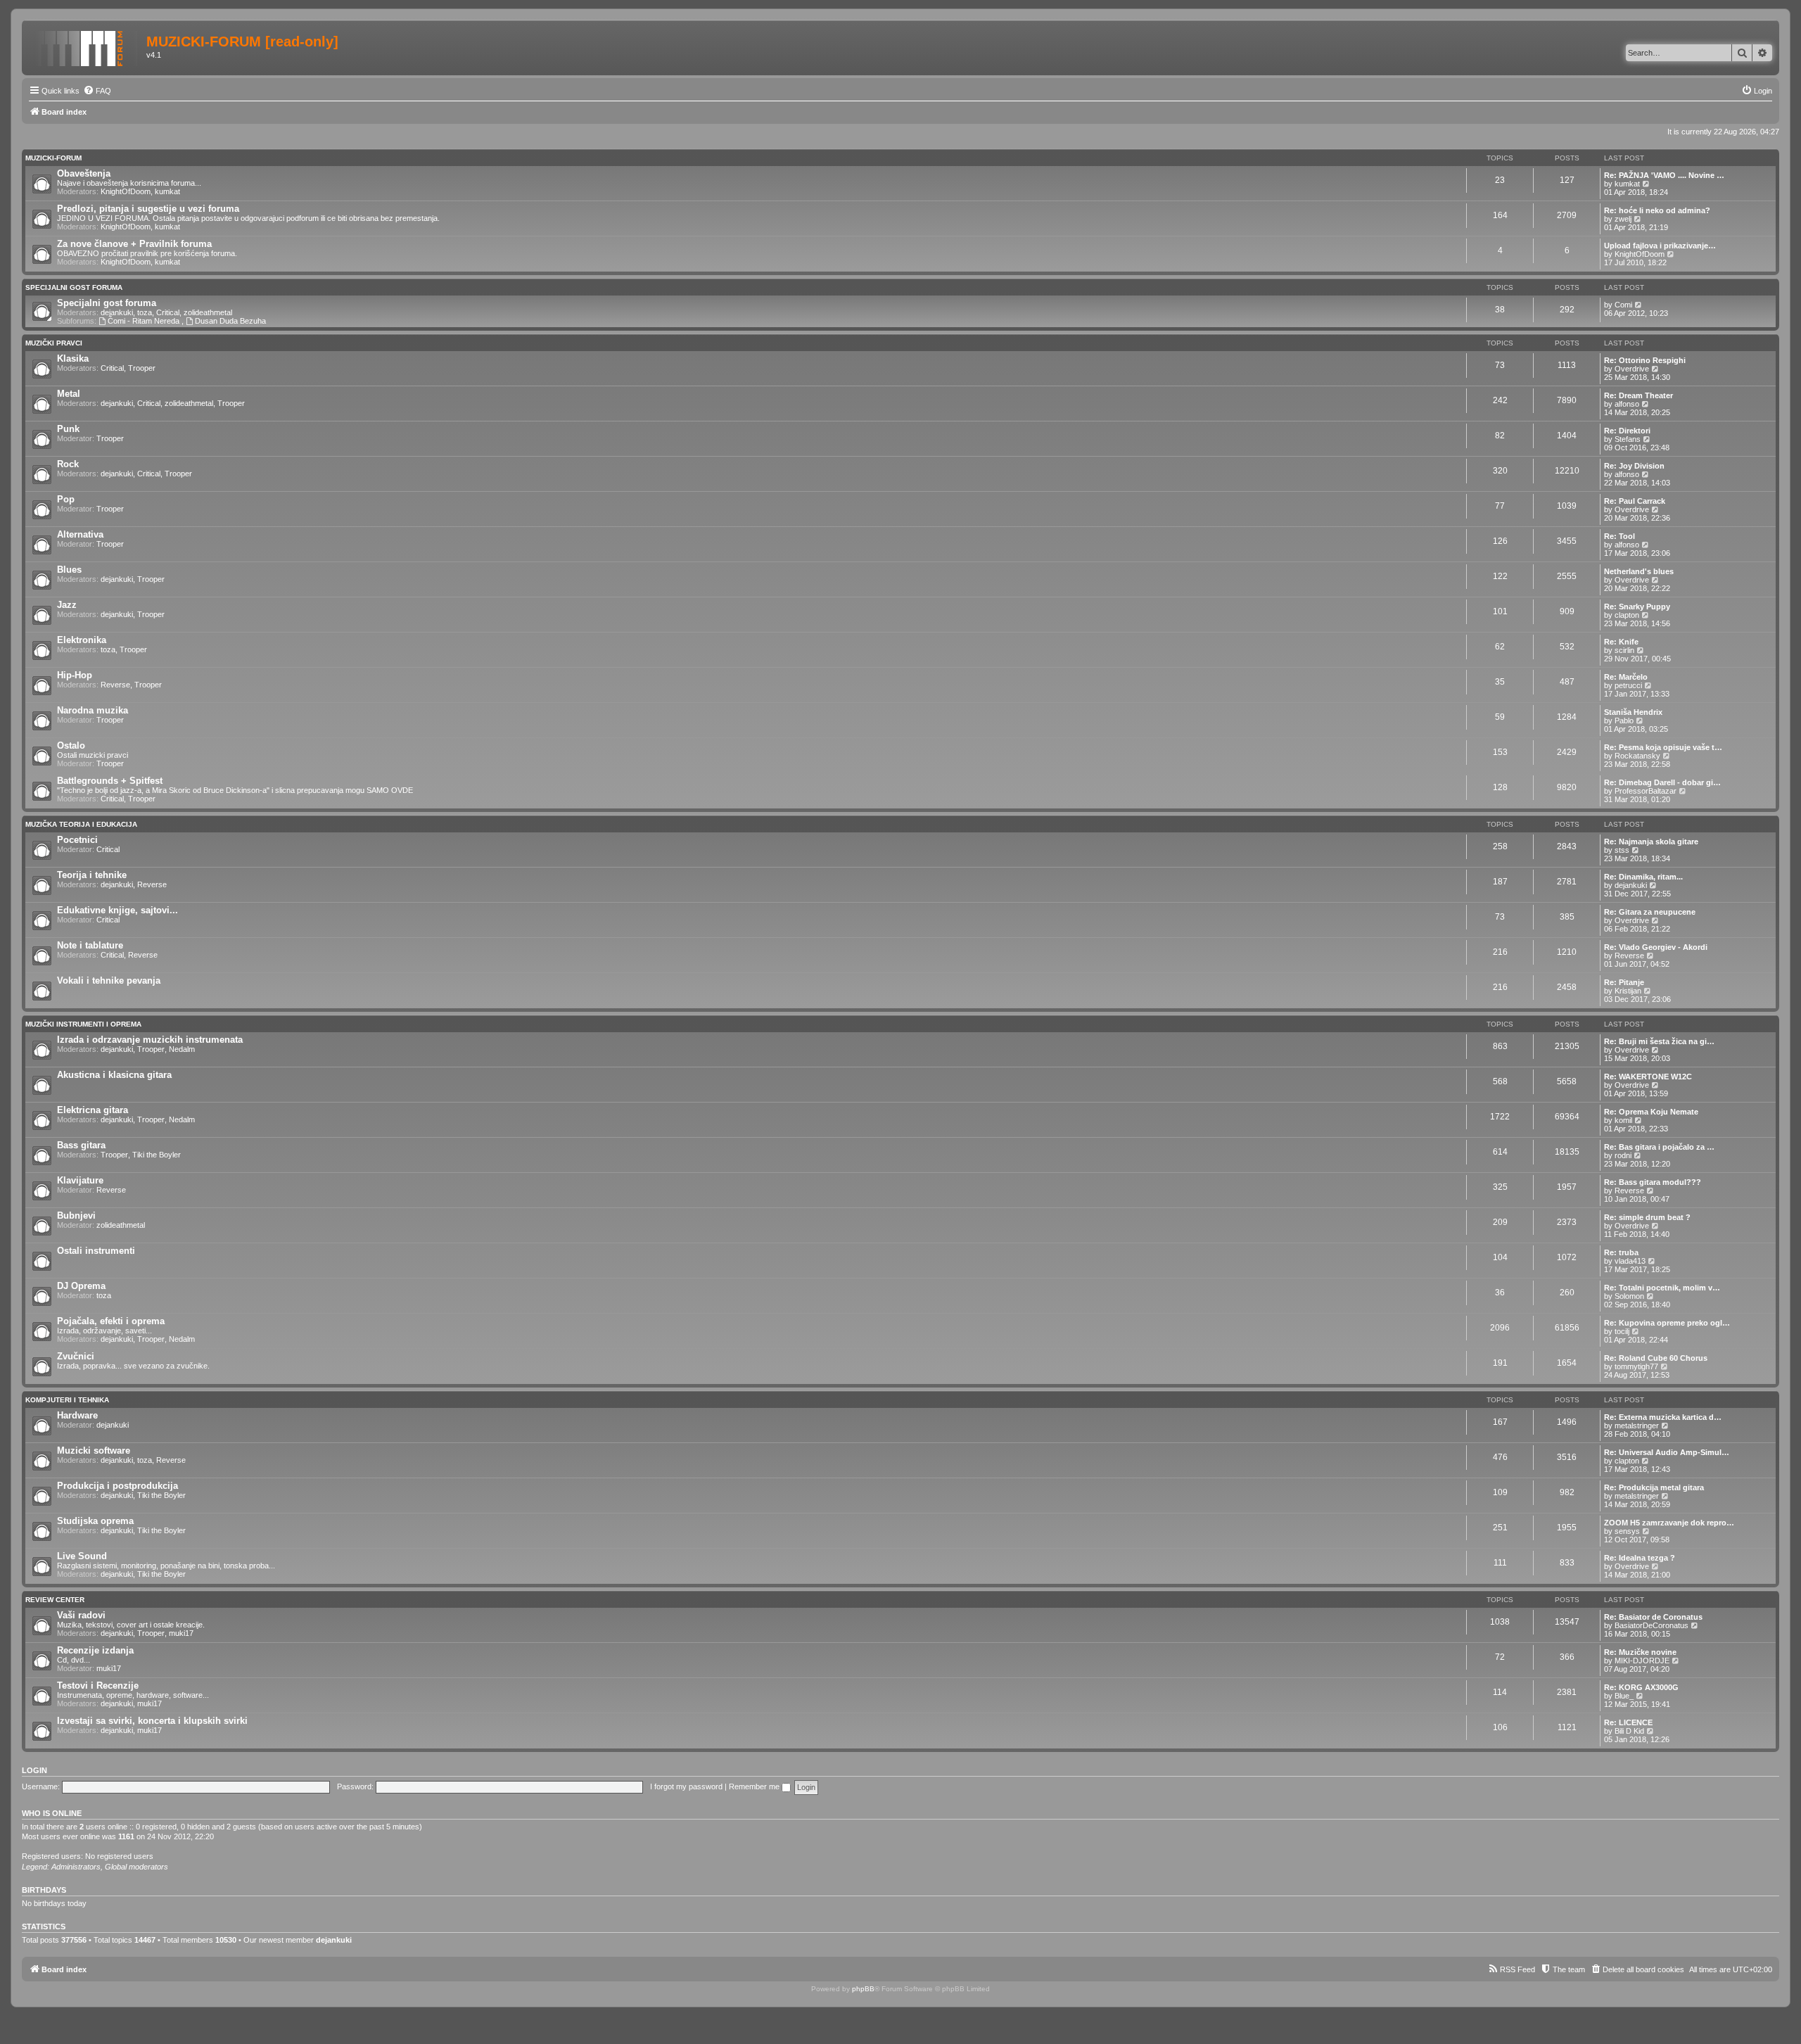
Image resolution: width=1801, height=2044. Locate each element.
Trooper (142, 368)
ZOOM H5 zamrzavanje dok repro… (1669, 1523)
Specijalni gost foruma (74, 287)
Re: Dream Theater (1638, 395)
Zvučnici (76, 1356)
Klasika (73, 358)
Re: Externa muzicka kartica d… (1663, 1417)
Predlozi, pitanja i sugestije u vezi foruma (148, 209)
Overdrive (1632, 369)
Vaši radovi (81, 1615)
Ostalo (71, 745)
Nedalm (182, 1049)
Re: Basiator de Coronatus (1653, 1617)
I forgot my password (686, 1786)
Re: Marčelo (1626, 677)
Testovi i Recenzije (98, 1686)
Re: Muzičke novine (1640, 1652)
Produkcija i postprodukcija (117, 1486)
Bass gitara (81, 1145)
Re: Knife (1621, 642)
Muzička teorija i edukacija (81, 824)
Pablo (1624, 721)
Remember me (755, 1786)
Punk (68, 429)
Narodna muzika (93, 710)
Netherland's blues (1639, 571)
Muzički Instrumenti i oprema (83, 1024)
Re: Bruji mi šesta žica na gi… (1659, 1041)
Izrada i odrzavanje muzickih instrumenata (150, 1040)
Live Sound (82, 1556)
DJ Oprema (81, 1286)
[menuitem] (97, 91)
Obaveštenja (84, 173)
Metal (69, 394)
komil (1623, 1120)
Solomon (1629, 1296)
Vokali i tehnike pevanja (109, 980)
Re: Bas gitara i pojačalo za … (1659, 1147)
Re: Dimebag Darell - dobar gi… (1662, 782)
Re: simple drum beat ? (1647, 1217)
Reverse (115, 685)
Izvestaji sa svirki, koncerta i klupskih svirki (152, 1721)
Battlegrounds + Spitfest (110, 781)
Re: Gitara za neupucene (1650, 912)
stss (1622, 850)
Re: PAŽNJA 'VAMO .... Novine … (1664, 175)
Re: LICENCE (1628, 1722)
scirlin (1624, 650)
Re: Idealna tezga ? (1640, 1558)
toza (145, 312)
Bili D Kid (1629, 1731)
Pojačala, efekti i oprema (111, 1321)
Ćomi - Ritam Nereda (145, 321)
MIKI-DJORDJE (1642, 1661)
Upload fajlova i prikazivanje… (1660, 246)
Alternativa (80, 534)
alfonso (1627, 404)
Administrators (76, 1867)
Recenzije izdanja (95, 1650)
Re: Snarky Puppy (1637, 607)
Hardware (77, 1415)
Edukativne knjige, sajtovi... (117, 910)
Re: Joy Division (1634, 466)
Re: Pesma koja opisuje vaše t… (1663, 747)
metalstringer (1637, 1426)
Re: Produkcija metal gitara (1654, 1487)
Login (34, 1770)
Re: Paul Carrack (1635, 501)
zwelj (1623, 219)
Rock (68, 464)
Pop (66, 499)
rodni (1623, 1155)
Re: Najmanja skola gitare (1651, 842)
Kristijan (1628, 991)
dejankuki (117, 312)
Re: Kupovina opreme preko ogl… (1667, 1323)
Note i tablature (90, 945)
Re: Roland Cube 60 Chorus (1656, 1358)
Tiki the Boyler (157, 1155)
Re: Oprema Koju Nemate (1651, 1112)
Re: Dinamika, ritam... (1643, 877)
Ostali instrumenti (96, 1251)
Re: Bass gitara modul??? (1653, 1182)
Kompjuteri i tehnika (67, 1400)
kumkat (167, 191)
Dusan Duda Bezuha (230, 321)
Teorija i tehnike (92, 875)
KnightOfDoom (126, 191)
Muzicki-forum (53, 158)
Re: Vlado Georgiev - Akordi (1656, 947)
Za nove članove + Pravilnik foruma (134, 244)
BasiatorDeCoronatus (1652, 1625)
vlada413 (1630, 1261)
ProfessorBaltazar (1646, 791)
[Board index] (86, 46)
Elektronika (82, 640)
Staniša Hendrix (1633, 712)
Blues (69, 570)
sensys (1627, 1531)
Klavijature (80, 1180)
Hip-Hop (75, 675)
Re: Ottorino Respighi (1645, 360)
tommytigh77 (1636, 1366)
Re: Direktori (1627, 431)
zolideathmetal (208, 312)
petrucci (1628, 685)
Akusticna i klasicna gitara (114, 1075)
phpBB (863, 1989)
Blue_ (1624, 1696)
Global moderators (136, 1867)
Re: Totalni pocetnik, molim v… (1662, 1288)
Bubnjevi (76, 1215)
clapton (1627, 615)
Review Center (55, 1600)
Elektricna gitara (93, 1110)
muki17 (181, 1633)
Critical (168, 312)
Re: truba (1621, 1252)
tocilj (1622, 1331)
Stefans (1628, 439)
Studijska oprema (95, 1521)
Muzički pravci (54, 343)
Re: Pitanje (1624, 982)
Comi (1623, 305)
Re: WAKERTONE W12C (1648, 1077)
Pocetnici (77, 840)
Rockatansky (1637, 756)
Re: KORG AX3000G (1641, 1687)
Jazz (67, 605)
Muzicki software (94, 1451)
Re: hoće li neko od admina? (1657, 210)
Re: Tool (1619, 536)
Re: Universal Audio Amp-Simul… (1667, 1452)
